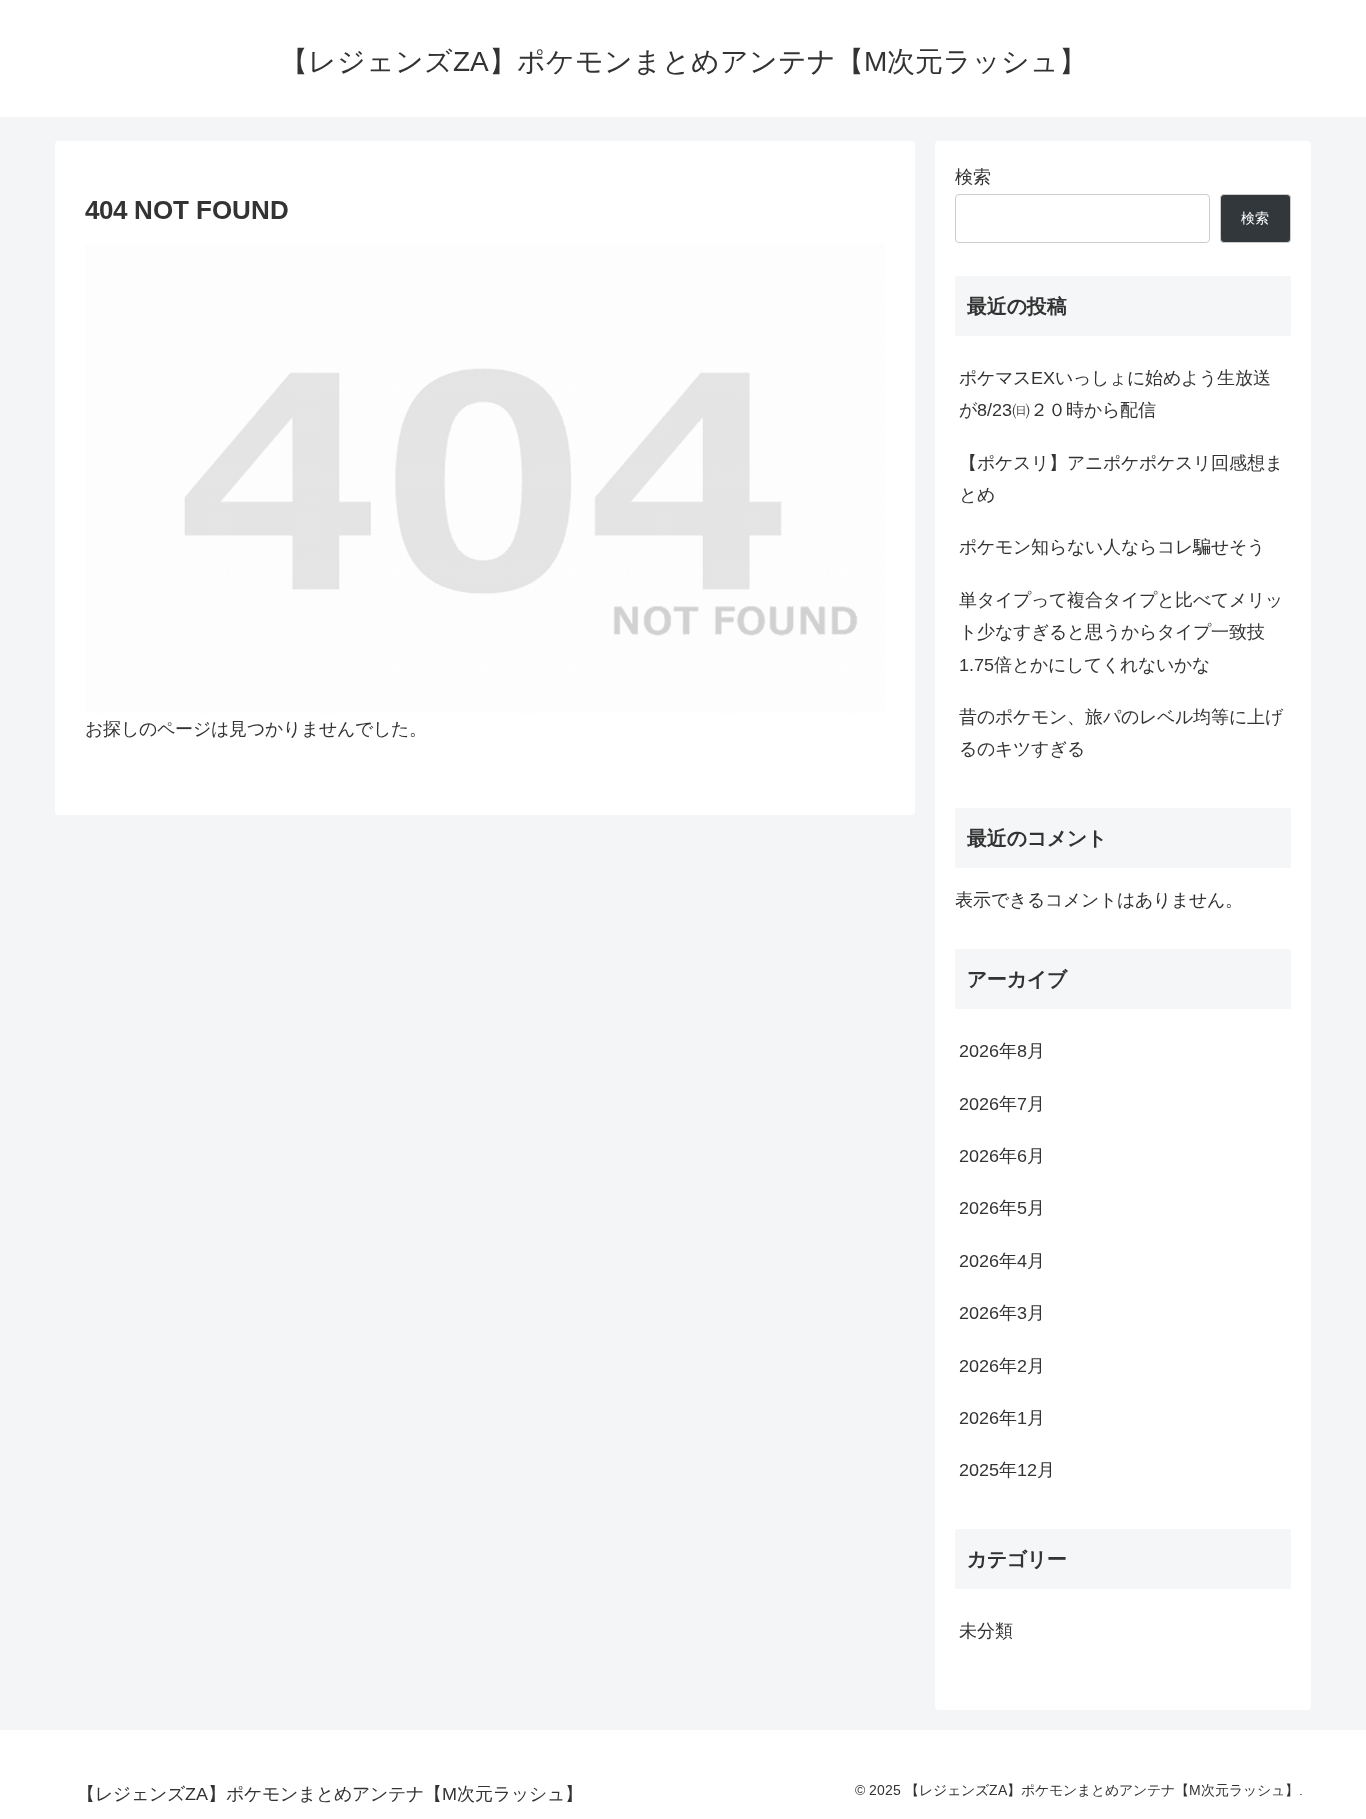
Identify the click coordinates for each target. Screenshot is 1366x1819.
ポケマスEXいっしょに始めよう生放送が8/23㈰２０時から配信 (1115, 394)
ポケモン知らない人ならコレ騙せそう (1112, 547)
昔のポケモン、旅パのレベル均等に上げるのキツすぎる (1121, 733)
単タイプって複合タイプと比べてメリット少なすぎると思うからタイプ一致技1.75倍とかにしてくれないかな (1121, 632)
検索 (973, 177)
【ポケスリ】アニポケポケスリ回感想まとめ (1121, 479)
